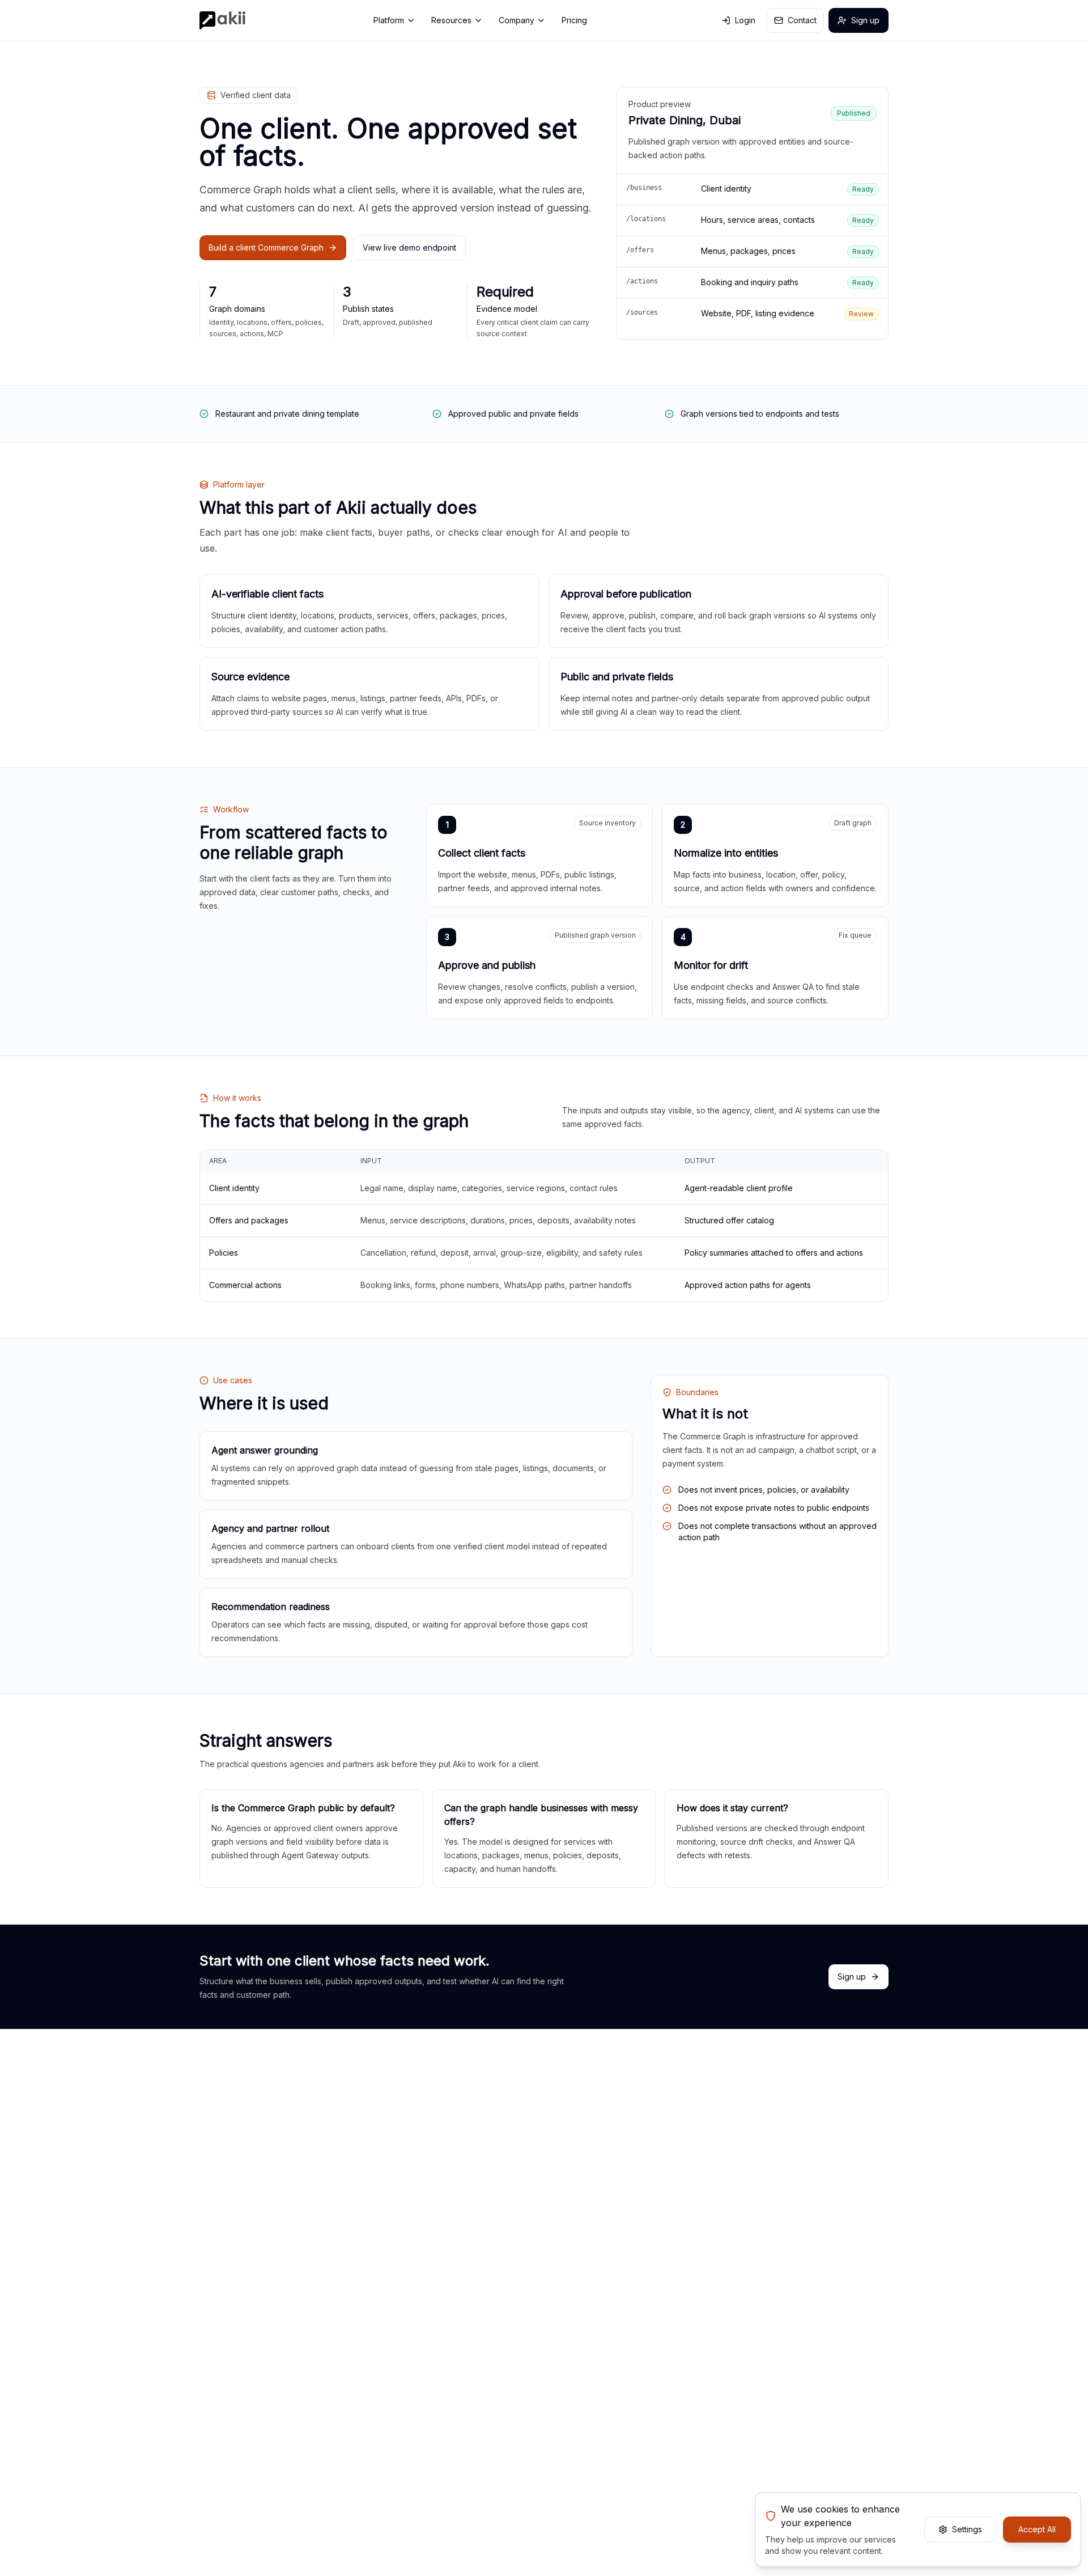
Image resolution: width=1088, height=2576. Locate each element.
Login (745, 20)
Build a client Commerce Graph (266, 247)
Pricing (574, 20)
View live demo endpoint (409, 247)
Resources (451, 20)
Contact (802, 20)
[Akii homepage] (222, 20)
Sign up (865, 20)
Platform (389, 20)
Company (517, 20)
